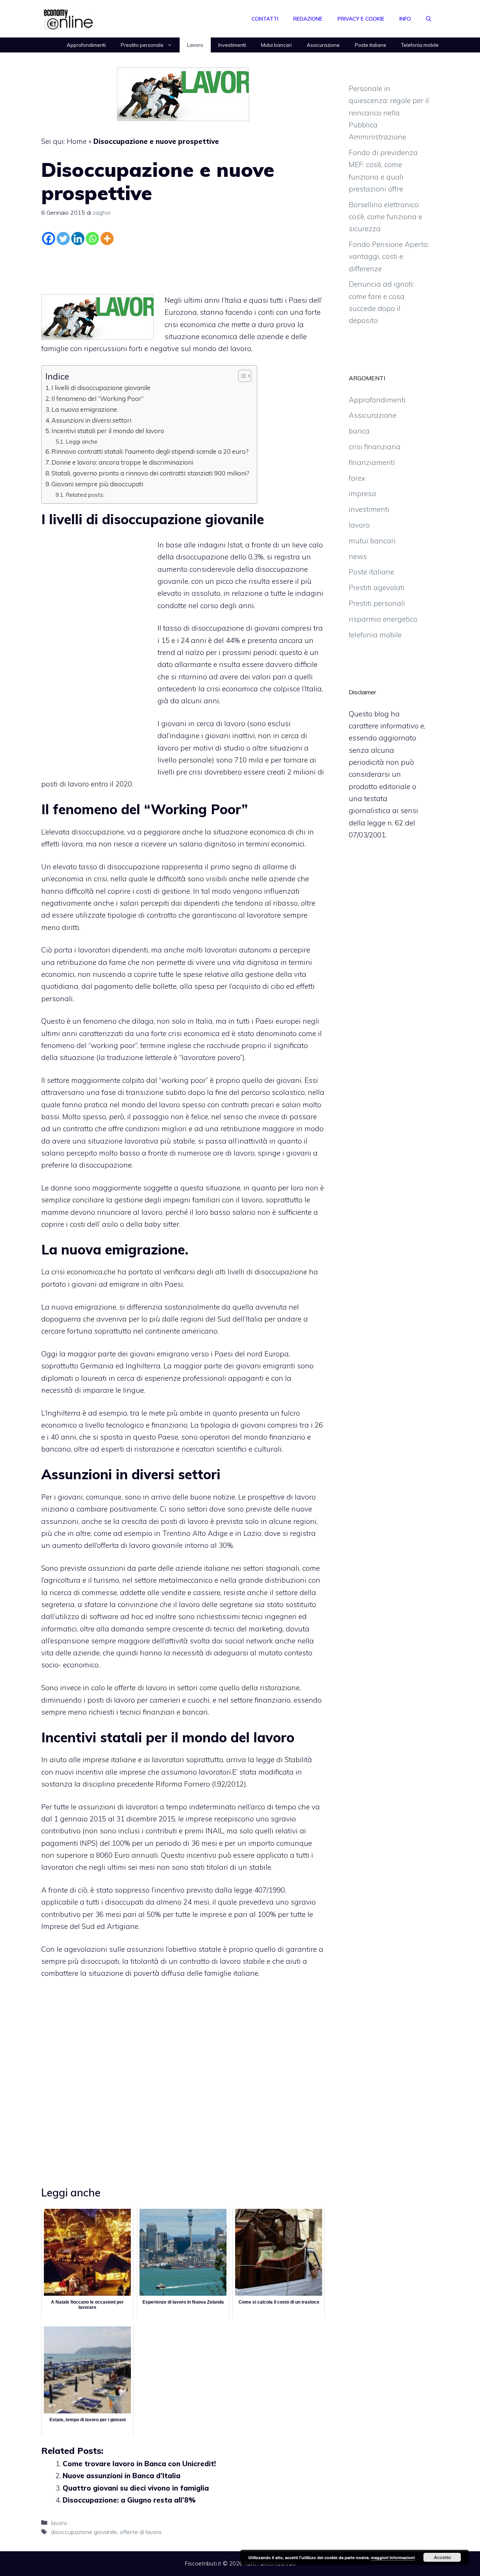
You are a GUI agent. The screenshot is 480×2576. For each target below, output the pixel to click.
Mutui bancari (276, 45)
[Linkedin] (78, 238)
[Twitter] (63, 238)
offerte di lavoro (141, 2532)
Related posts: (85, 495)
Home (77, 141)
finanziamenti (372, 462)
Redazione (308, 19)
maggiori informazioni (393, 2557)
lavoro (59, 2523)
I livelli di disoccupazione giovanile (101, 388)
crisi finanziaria (375, 447)
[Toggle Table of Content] (241, 376)
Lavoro (195, 45)
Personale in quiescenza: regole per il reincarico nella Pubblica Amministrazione (389, 113)
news (358, 556)
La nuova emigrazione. (85, 409)
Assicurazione (323, 45)
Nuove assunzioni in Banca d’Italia (121, 2476)
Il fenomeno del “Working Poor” (97, 398)
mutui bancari (372, 541)
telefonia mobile (375, 635)
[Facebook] (49, 238)
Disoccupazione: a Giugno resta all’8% (129, 2500)
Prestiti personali (377, 603)
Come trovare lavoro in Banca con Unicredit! (139, 2464)
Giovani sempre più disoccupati (97, 484)
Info (405, 19)
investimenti (369, 509)
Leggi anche (82, 441)
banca (359, 431)
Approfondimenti (86, 45)
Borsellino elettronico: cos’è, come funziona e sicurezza (385, 217)
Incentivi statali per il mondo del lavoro (108, 431)
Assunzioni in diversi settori (91, 420)
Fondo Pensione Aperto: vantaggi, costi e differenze (389, 256)
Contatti (265, 19)
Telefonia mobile (420, 45)
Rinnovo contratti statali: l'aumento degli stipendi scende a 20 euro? (150, 451)
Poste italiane (370, 45)
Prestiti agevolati (377, 588)
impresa (362, 493)
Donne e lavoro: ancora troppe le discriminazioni (122, 462)
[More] (107, 238)
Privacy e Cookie (361, 19)
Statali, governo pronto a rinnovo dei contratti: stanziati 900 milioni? (150, 473)
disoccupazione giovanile (84, 2532)
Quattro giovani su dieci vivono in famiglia (136, 2488)
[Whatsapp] (92, 238)
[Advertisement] (183, 268)
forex (357, 478)
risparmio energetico (383, 619)
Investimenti (232, 45)
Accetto (442, 2557)
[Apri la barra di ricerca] (429, 19)
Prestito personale (142, 45)
